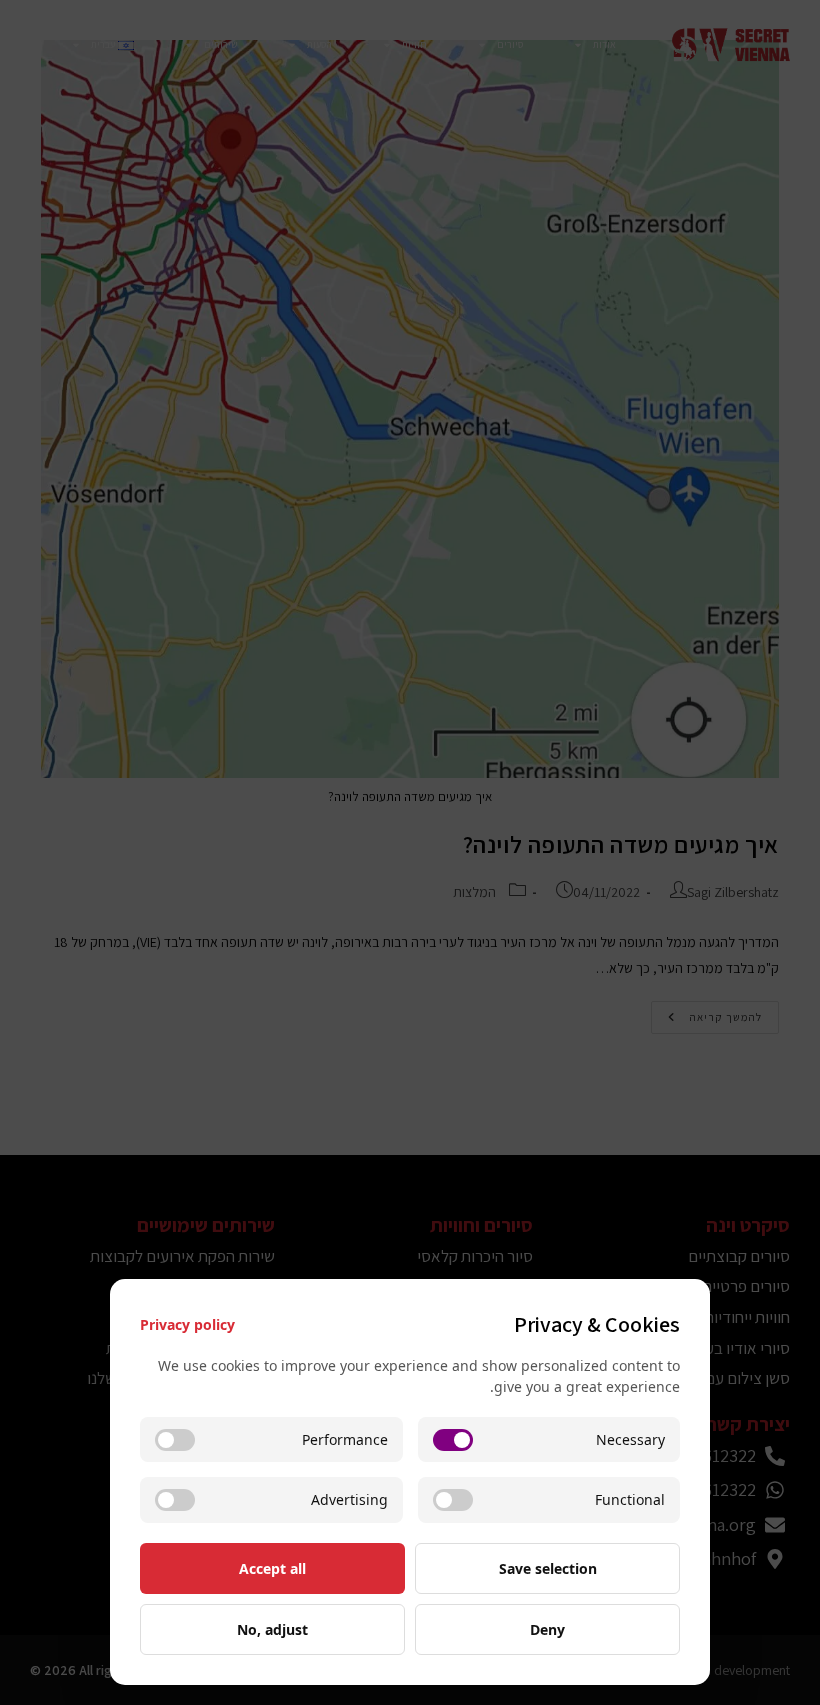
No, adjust (272, 1629)
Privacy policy (187, 1324)
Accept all (272, 1568)
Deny (547, 1629)
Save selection (548, 1568)
